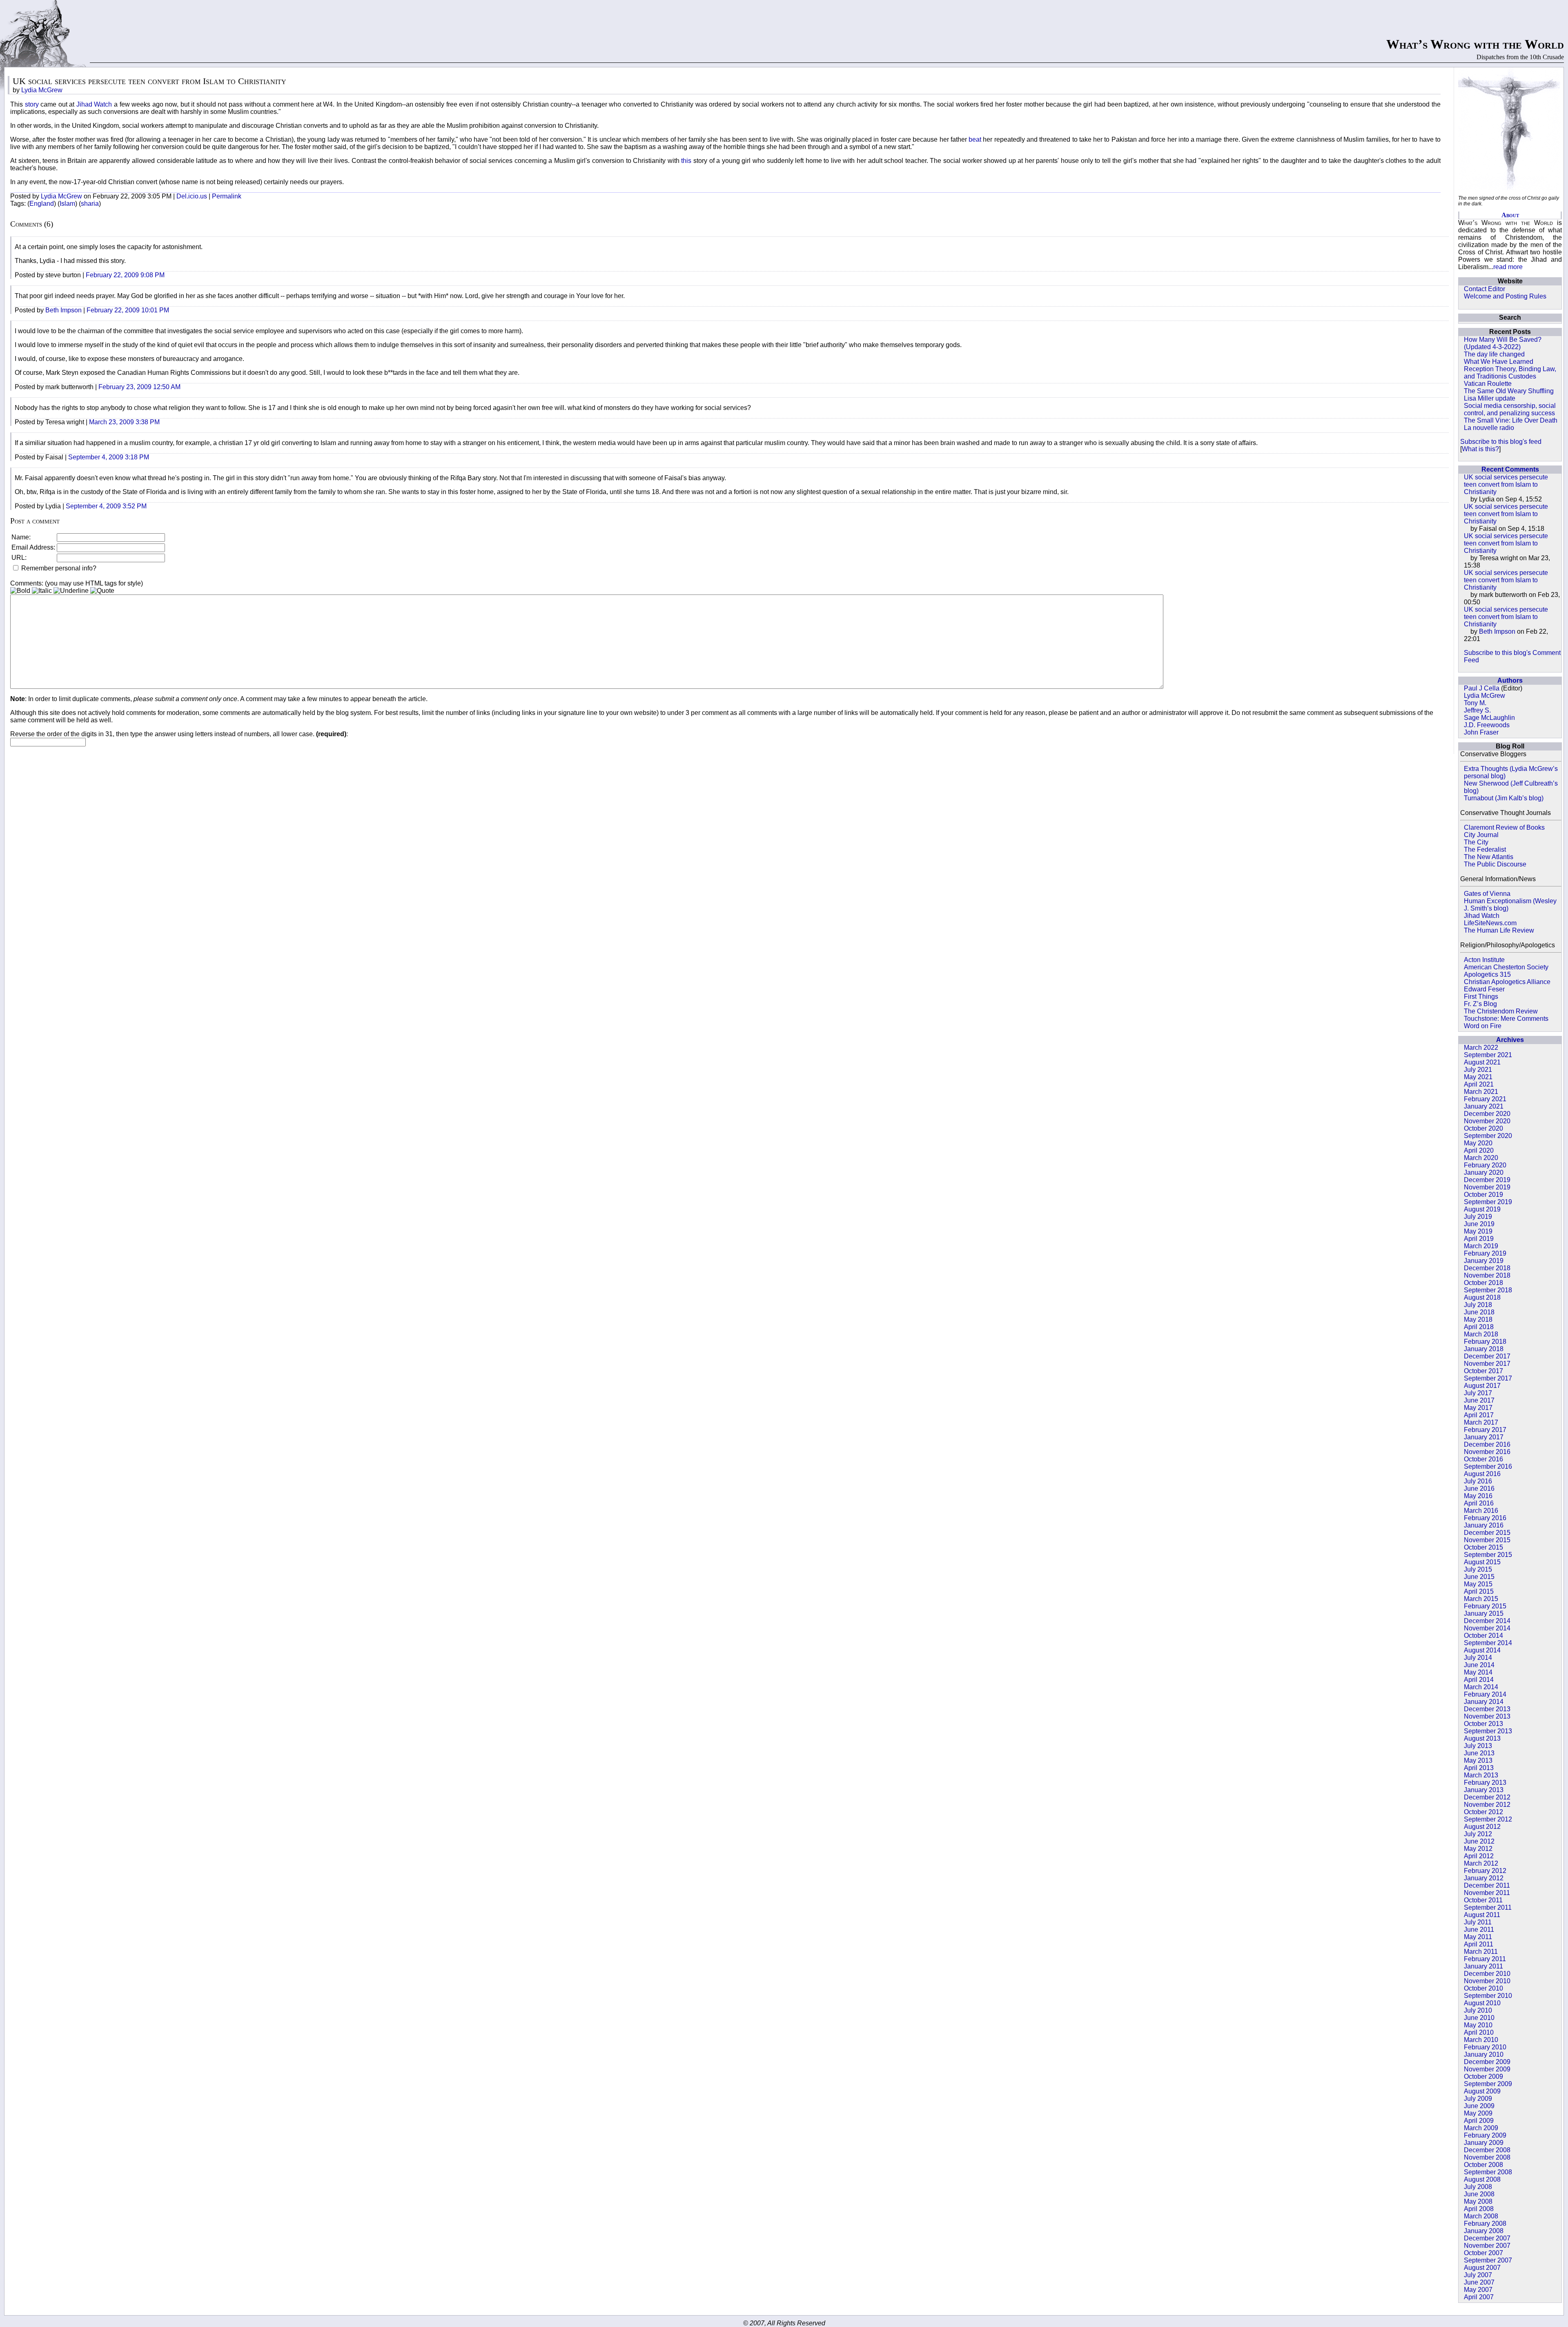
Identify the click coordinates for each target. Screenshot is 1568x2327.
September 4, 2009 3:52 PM (106, 506)
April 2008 (1479, 2209)
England (42, 204)
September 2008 (1488, 2172)
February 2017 (1485, 1430)
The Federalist (1485, 850)
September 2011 (1488, 1907)
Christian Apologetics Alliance (1507, 982)
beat (976, 139)
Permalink (227, 196)
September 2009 (1488, 2084)
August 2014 (1482, 1650)
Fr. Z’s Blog (1480, 1004)
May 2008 (1478, 2201)
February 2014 (1485, 1694)
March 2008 (1481, 2216)
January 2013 (1484, 1790)
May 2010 (1478, 2025)
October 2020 (1483, 1128)
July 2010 (1478, 2010)
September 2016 (1488, 1466)
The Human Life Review (1499, 930)
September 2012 (1488, 1819)
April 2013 (1479, 1768)
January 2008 (1484, 2231)
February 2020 (1485, 1165)
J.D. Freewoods (1487, 725)
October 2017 (1483, 1371)
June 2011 (1479, 1930)
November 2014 (1487, 1628)
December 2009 (1487, 2062)
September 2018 (1488, 1290)
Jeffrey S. (1477, 710)
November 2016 (1487, 1452)
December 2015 (1487, 1533)
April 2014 (1479, 1680)
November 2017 (1487, 1364)
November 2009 (1487, 2069)
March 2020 (1481, 1158)
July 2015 (1478, 1569)
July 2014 (1478, 1658)
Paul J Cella (1482, 688)
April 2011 (1479, 1944)
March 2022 (1481, 1048)
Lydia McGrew (1484, 696)
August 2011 (1482, 1915)
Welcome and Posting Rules (1505, 296)
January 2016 (1484, 1525)
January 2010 (1484, 2054)
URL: (19, 558)
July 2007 (1478, 2275)
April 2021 (1479, 1084)
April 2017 (1479, 1415)
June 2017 (1479, 1400)
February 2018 (1485, 1342)
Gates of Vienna (1487, 894)
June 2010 (1479, 2018)
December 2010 (1487, 1974)
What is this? (1480, 449)
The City (1476, 842)
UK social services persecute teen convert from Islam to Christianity (1506, 484)
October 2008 (1483, 2165)
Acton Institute (1484, 960)
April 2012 (1479, 1856)
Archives (1510, 1040)
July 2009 (1478, 2099)
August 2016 (1482, 1474)
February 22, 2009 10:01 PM (128, 310)
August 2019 (1482, 1209)
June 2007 (1479, 2282)
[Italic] (42, 591)
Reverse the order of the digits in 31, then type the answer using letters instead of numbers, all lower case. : (179, 734)
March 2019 (1481, 1246)
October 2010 (1483, 1988)
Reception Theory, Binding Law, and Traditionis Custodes (1510, 373)
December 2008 (1487, 2150)
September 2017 (1488, 1378)
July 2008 (1478, 2187)
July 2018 (1478, 1305)
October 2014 (1483, 1636)
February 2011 (1485, 1959)
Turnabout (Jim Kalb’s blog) (1504, 798)
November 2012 (1487, 1805)
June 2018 (1479, 1312)
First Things (1481, 996)
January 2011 (1483, 1966)
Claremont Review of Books (1504, 827)
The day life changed (1494, 354)
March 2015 (1481, 1599)
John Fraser (1481, 732)
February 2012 (1485, 1871)
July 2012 (1478, 1834)
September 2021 (1488, 1055)
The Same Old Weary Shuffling (1509, 391)
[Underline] (71, 591)
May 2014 (1478, 1672)
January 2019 (1484, 1261)
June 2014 (1479, 1665)
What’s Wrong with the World (1475, 44)
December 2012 (1487, 1797)
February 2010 (1485, 2047)
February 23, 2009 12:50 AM (139, 387)
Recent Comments (1510, 469)
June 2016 (1479, 1489)
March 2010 (1481, 2040)
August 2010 (1482, 2003)
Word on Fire (1483, 1026)
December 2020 (1487, 1114)
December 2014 (1487, 1621)
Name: (21, 537)
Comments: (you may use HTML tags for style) (77, 583)
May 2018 (1478, 1319)
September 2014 (1488, 1643)
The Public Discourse (1495, 864)
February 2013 (1485, 1783)
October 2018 (1483, 1283)
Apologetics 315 (1487, 974)
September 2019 (1488, 1202)
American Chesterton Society (1506, 967)
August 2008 (1482, 2179)
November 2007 (1487, 2246)
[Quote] (102, 591)
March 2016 (1481, 1511)
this (686, 161)
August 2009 (1482, 2091)
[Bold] (20, 591)
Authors (1510, 680)
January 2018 (1484, 1349)
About (1510, 215)
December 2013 (1487, 1709)
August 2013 (1482, 1738)
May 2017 (1478, 1408)
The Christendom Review (1501, 1011)
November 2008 (1487, 2157)
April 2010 (1479, 2032)
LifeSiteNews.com (1490, 923)
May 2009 (1478, 2113)
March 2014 (1481, 1687)
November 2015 (1487, 1540)
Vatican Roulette (1488, 384)
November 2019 (1487, 1187)
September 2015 (1488, 1555)
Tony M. (1475, 703)
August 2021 (1482, 1062)
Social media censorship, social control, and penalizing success (1510, 409)
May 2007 (1478, 2290)
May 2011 (1478, 1937)
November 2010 (1487, 1981)
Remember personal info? (58, 568)
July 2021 (1478, 1070)
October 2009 (1483, 2076)
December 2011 (1487, 1885)
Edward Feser (1484, 989)
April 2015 (1479, 1591)
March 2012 (1481, 1863)
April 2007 (1479, 2297)
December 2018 (1487, 1268)
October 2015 (1483, 1547)
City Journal (1481, 835)
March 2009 (1481, 2128)
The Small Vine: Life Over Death (1511, 420)
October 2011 (1483, 1900)
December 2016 (1487, 1444)
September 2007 (1488, 2260)
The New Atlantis (1489, 857)
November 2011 (1487, 1893)
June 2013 (1479, 1753)
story (32, 104)
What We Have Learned (1499, 362)
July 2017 (1478, 1393)
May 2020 (1478, 1143)
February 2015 (1485, 1606)
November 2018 (1487, 1275)
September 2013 (1488, 1731)
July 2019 (1478, 1217)
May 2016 (1478, 1496)
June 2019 (1479, 1224)
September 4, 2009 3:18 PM (109, 457)
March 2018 (1481, 1334)
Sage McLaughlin (1489, 718)
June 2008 (1479, 2194)
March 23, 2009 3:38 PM (124, 422)
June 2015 (1479, 1577)
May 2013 (1478, 1760)
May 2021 (1478, 1077)
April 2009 (1479, 2121)
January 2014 (1484, 1702)
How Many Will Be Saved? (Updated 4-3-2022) (1503, 343)
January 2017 (1484, 1437)
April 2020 (1479, 1150)
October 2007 (1483, 2253)
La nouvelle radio (1489, 428)
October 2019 (1483, 1195)
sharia (90, 204)
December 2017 (1487, 1356)
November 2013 (1487, 1716)
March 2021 (1481, 1092)
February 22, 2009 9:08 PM (125, 275)
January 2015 (1484, 1613)
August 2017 (1482, 1386)
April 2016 (1479, 1503)
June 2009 (1479, 2106)
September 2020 (1488, 1136)
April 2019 (1479, 1239)
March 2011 (1481, 1952)
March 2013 (1481, 1775)
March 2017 (1481, 1422)
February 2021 (1485, 1099)
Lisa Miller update (1490, 398)
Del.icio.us (192, 196)
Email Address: (33, 547)
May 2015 (1478, 1584)
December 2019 (1487, 1180)
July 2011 (1478, 1922)
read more (1508, 267)
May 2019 (1478, 1231)
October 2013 (1483, 1724)
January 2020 (1484, 1172)
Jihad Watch (1482, 916)
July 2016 (1478, 1481)
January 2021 (1484, 1106)
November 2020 (1487, 1121)
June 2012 (1479, 1841)
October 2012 (1483, 1812)
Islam (67, 204)
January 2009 (1484, 2143)
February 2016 (1485, 1518)
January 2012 (1484, 1878)
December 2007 (1487, 2238)
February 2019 (1485, 1253)
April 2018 (1479, 1327)
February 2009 (1485, 2135)
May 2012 (1478, 1849)
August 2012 (1482, 1827)
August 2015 (1482, 1562)
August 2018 (1482, 1297)
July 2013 (1478, 1746)
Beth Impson (1497, 631)
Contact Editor (1484, 289)
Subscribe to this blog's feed (1501, 442)
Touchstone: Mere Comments (1506, 1019)
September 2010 (1488, 1996)
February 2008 (1485, 2223)
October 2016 (1483, 1459)
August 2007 (1482, 2268)
